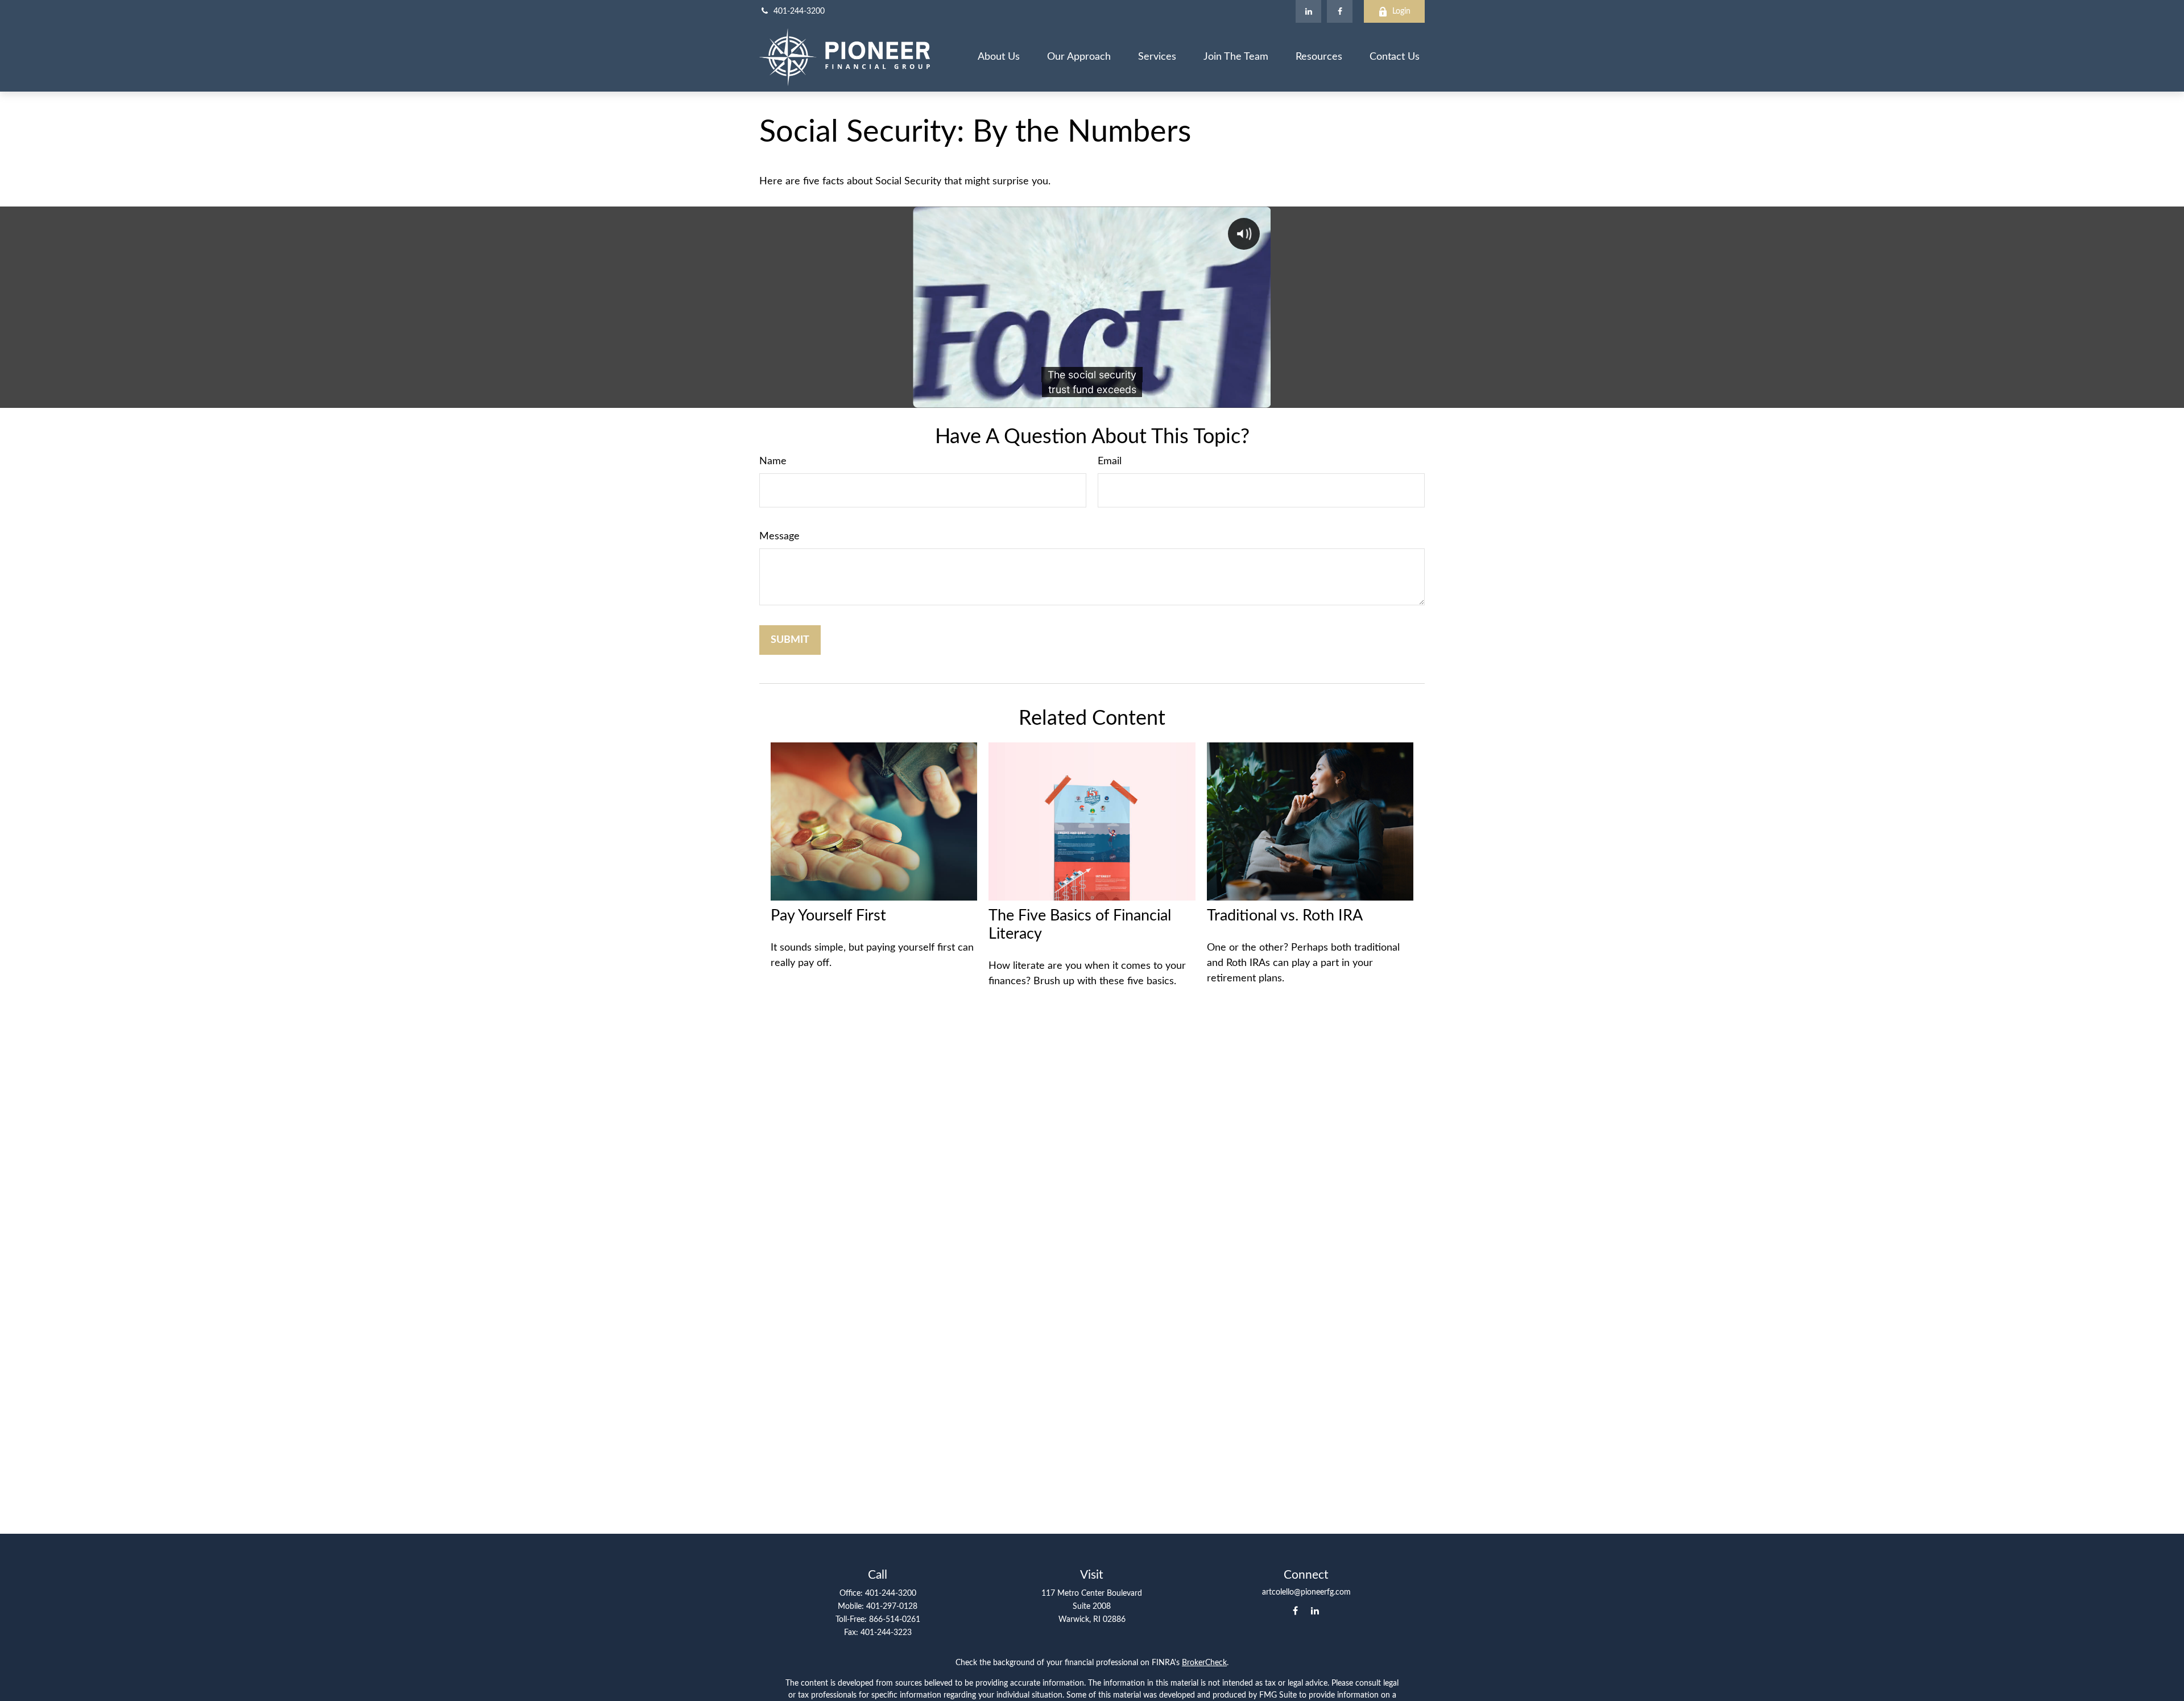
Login (1401, 11)
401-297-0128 (892, 1607)
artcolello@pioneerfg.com (1306, 1592)
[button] (999, 57)
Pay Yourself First (828, 916)
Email (1110, 461)
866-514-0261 (895, 1620)
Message (779, 536)
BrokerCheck (1204, 1663)
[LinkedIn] (1308, 11)
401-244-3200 (799, 11)
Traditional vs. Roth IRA (1285, 916)
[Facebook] (1340, 11)
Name (773, 461)
